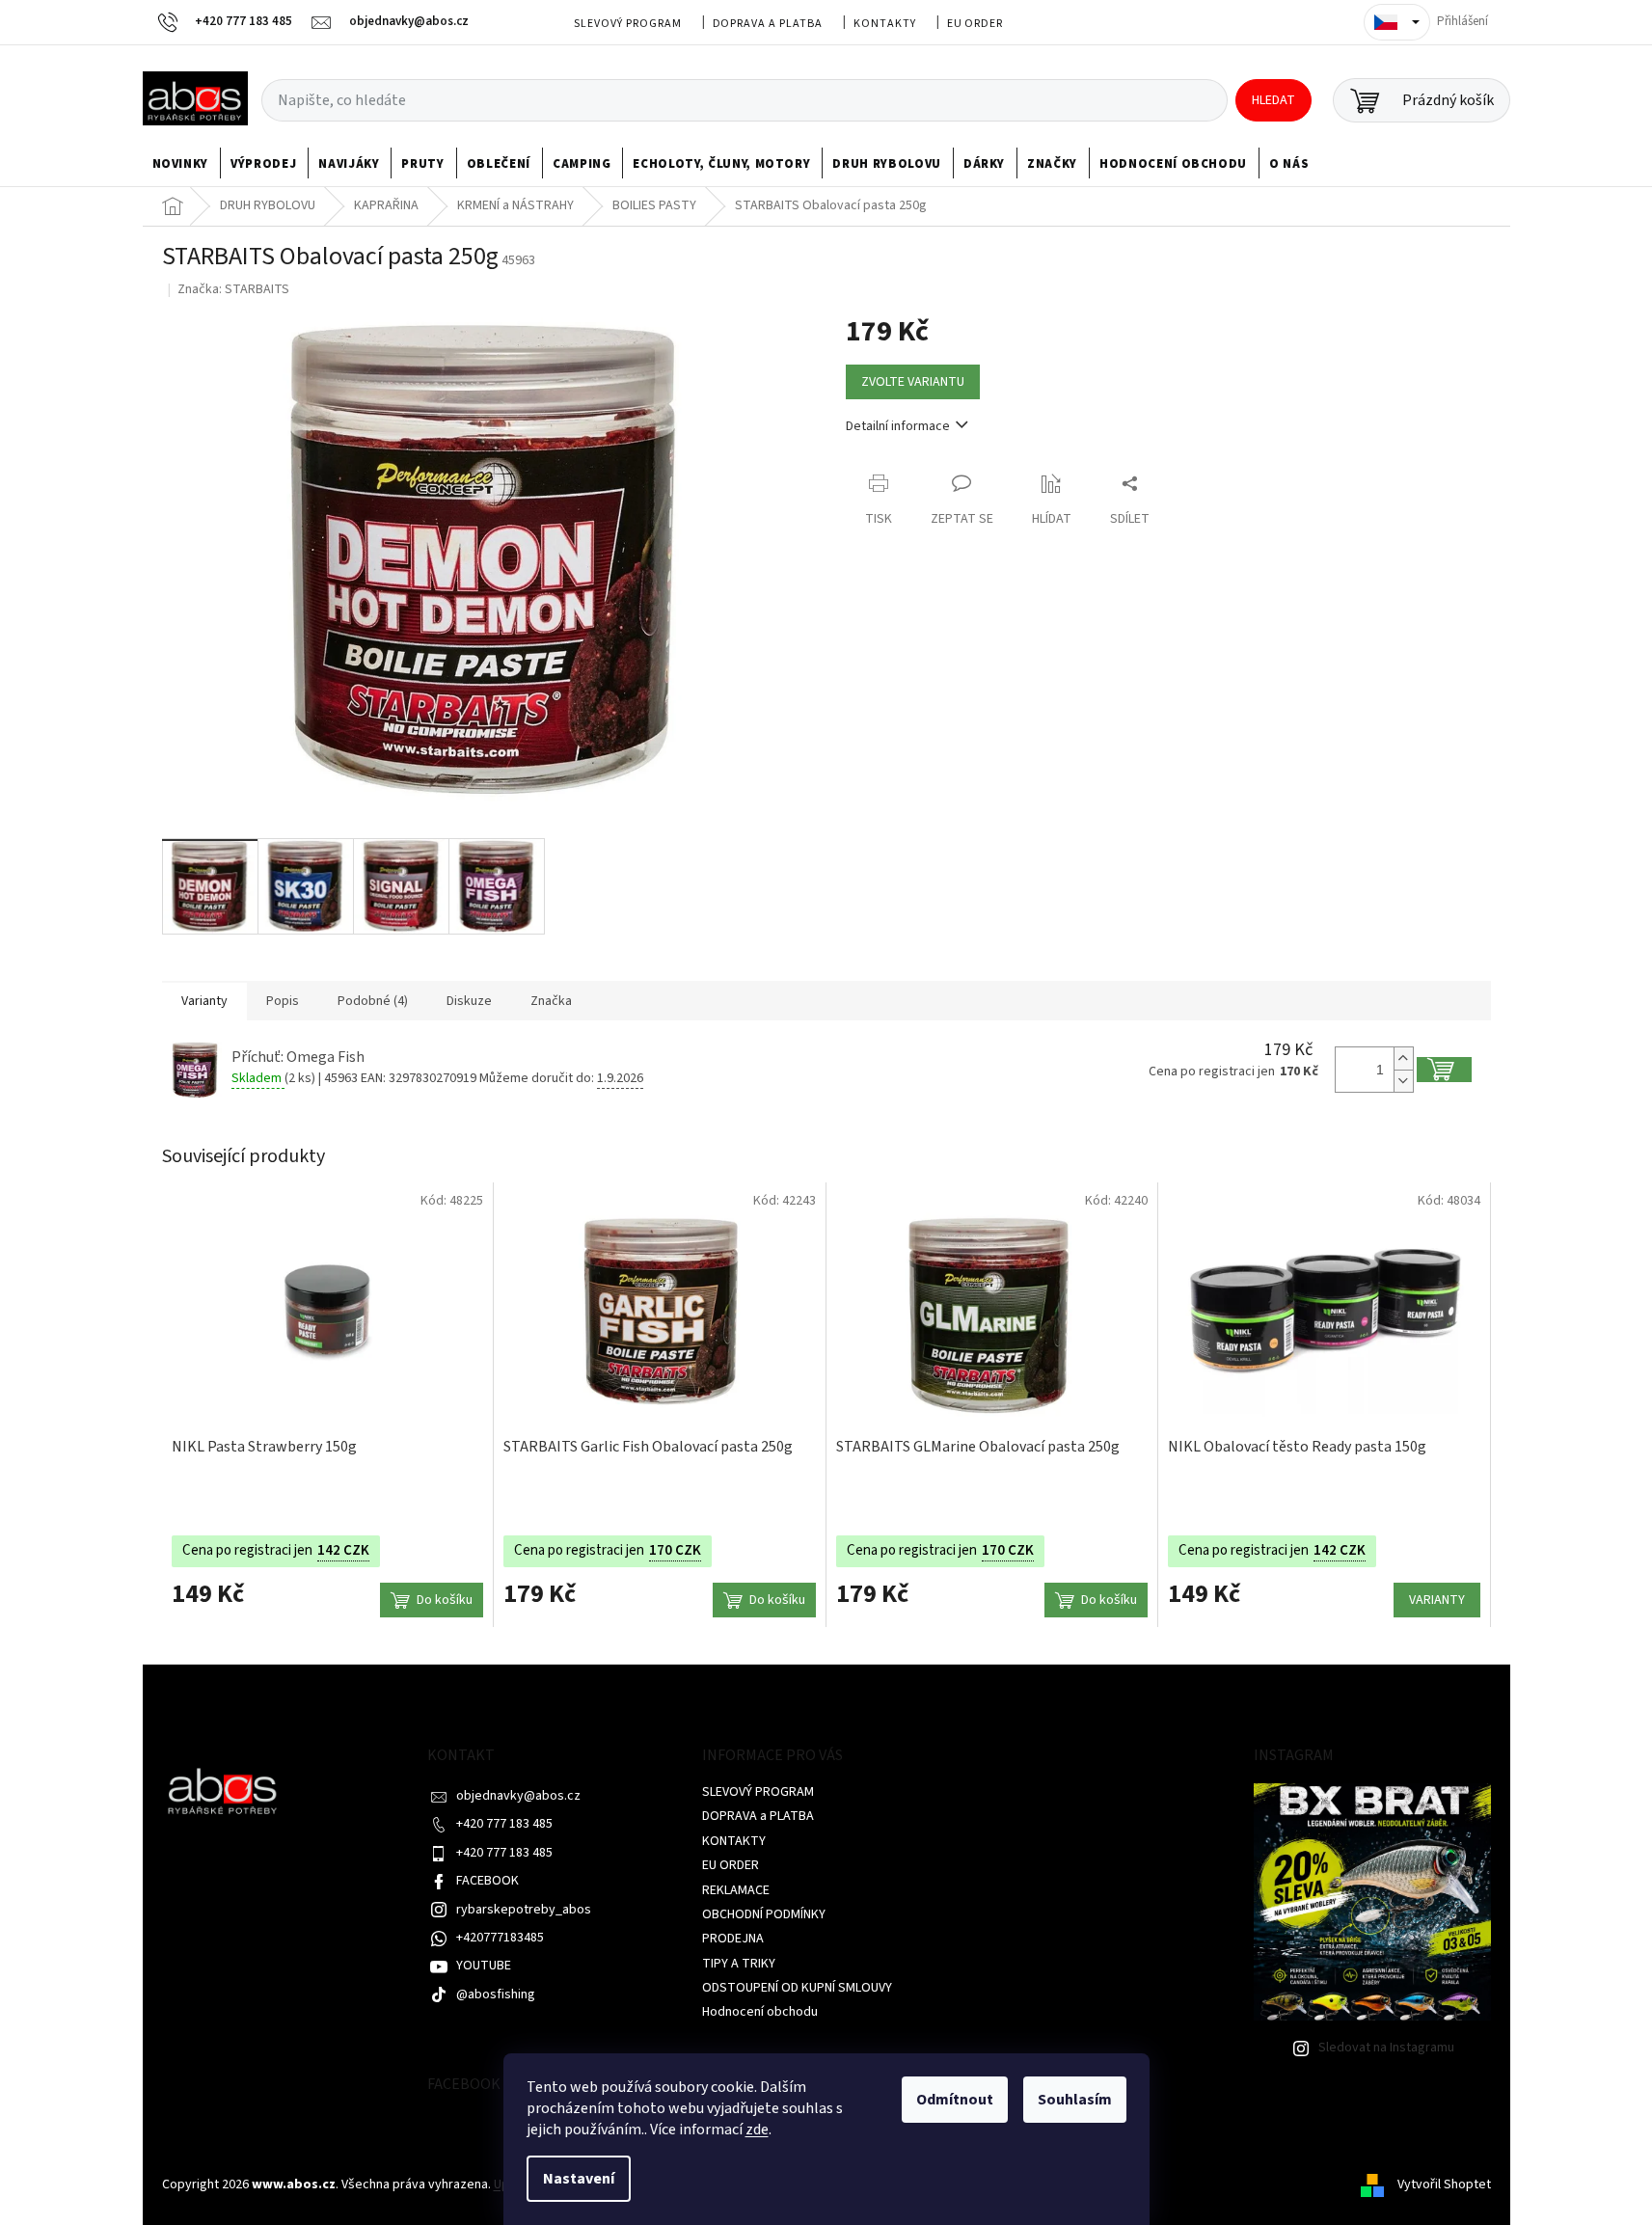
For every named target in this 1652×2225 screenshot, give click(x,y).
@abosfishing (496, 1994)
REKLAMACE (736, 1890)
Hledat (1273, 100)
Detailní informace (898, 426)
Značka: (233, 289)
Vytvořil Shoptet (1444, 2184)
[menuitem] (181, 164)
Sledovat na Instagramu (1386, 2048)
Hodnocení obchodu (760, 2012)
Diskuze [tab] (469, 1001)
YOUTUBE (484, 1966)
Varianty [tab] (204, 1001)
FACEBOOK (487, 1881)
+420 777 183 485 (504, 1824)
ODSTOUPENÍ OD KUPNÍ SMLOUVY (797, 1988)
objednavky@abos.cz (518, 1796)
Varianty (1437, 1600)
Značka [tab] (551, 1001)
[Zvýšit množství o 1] (1403, 1058)
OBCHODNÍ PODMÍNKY (764, 1914)
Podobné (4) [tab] (373, 1001)
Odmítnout (955, 2100)
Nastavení (579, 2179)
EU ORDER (975, 24)
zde (757, 2130)
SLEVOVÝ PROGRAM (627, 24)
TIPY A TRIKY (739, 1964)
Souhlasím (1075, 2100)
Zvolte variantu (913, 382)
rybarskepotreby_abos (524, 1910)
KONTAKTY (885, 24)
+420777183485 (500, 1938)
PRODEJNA (733, 1939)
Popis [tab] (283, 1001)
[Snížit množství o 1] (1403, 1081)
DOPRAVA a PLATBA (768, 24)
